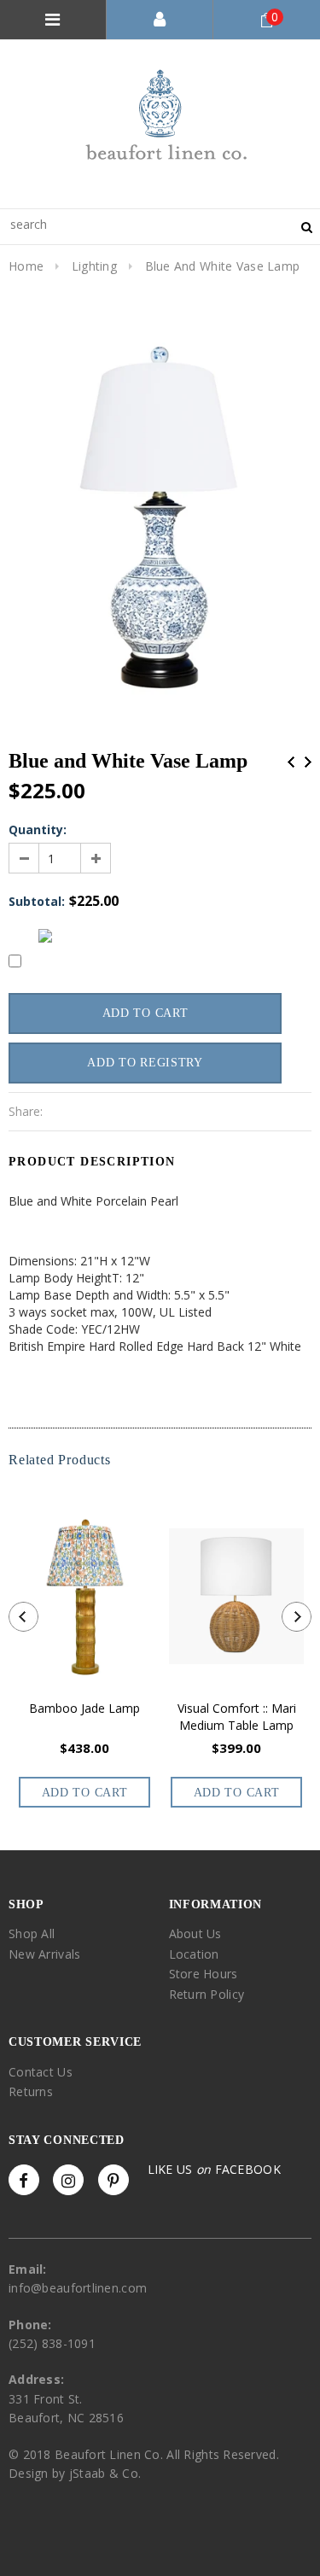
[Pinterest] (113, 2180)
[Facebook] (24, 2180)
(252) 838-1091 (52, 2343)
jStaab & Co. (105, 2473)
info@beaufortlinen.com (78, 2288)
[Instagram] (68, 2180)
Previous (291, 762)
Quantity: (38, 829)
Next (308, 762)
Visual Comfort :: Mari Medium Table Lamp (237, 1717)
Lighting (94, 266)
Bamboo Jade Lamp (84, 1708)
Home (26, 266)
